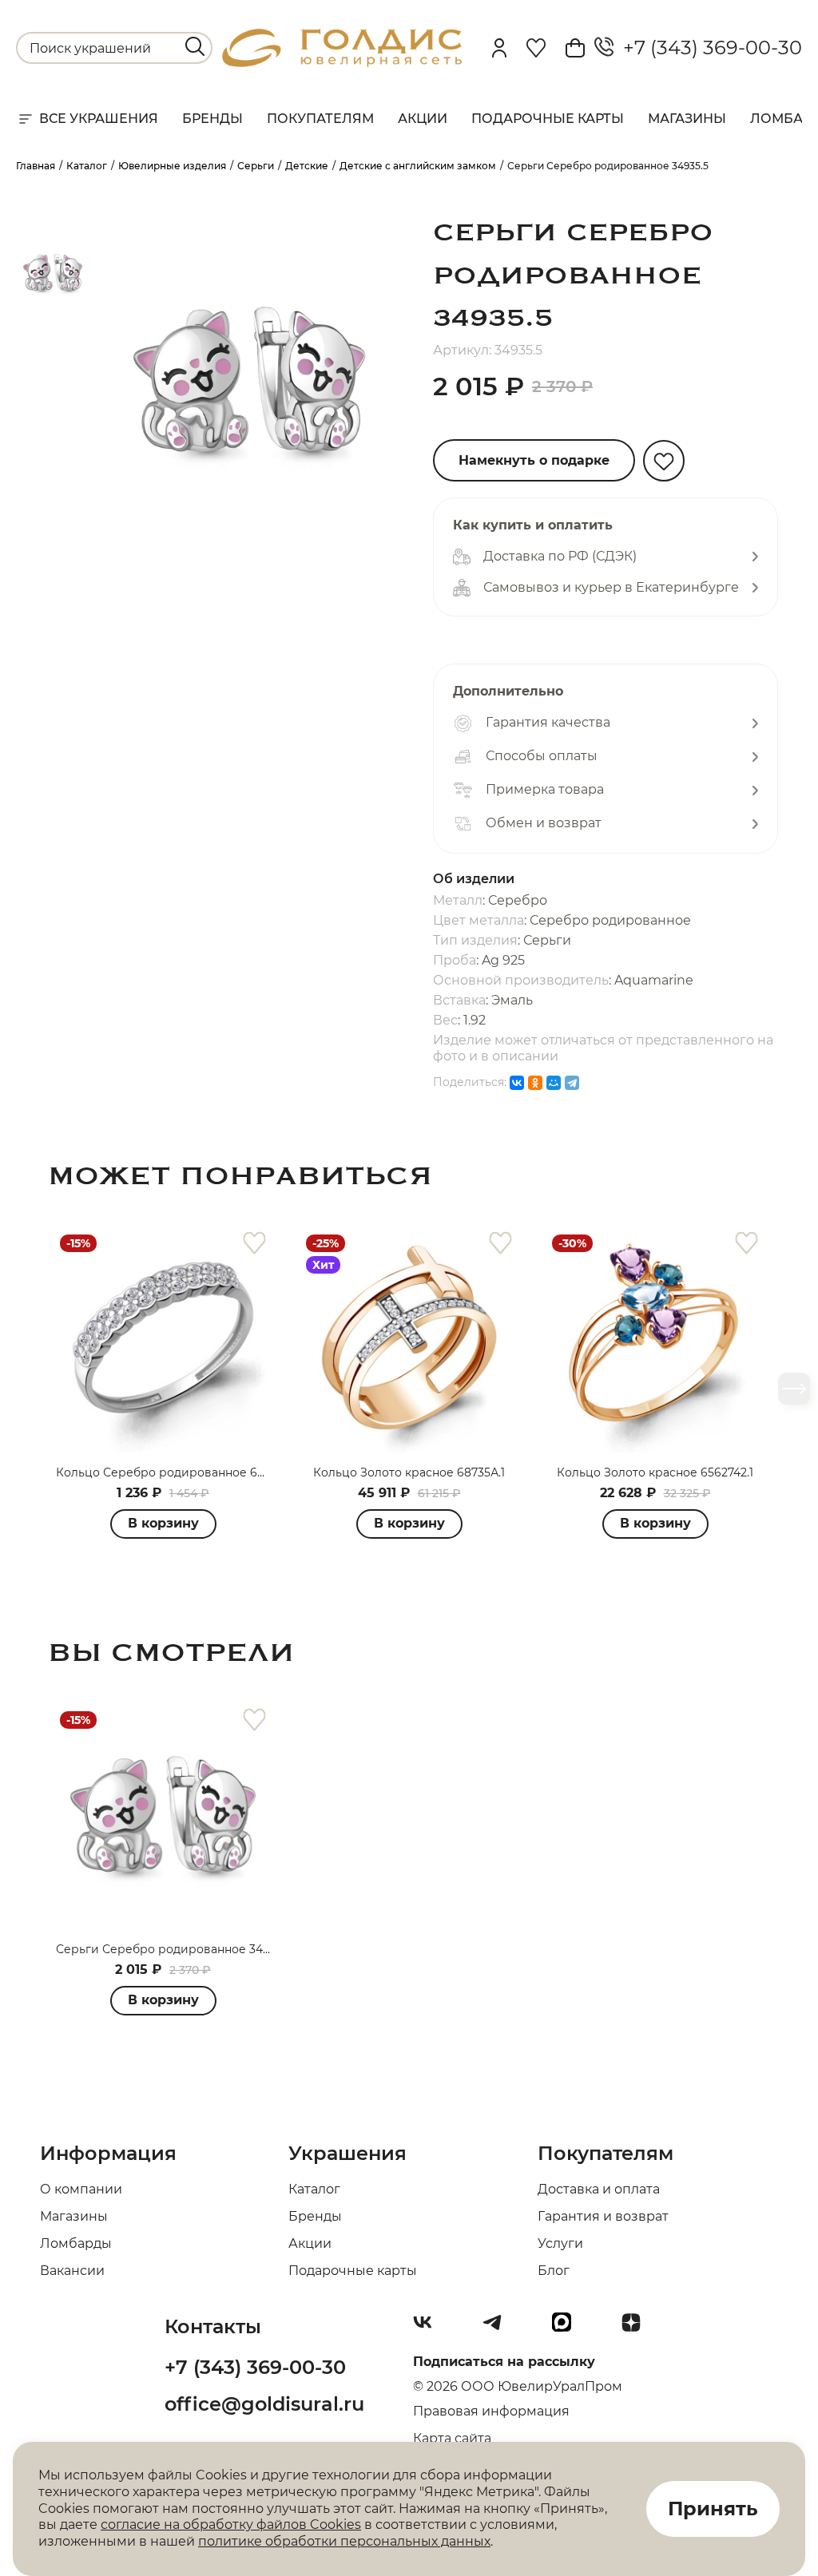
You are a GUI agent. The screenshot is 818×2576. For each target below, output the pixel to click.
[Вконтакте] (429, 2328)
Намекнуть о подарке (534, 460)
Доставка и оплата (599, 2189)
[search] (195, 46)
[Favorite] (536, 48)
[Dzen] (637, 2328)
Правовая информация (491, 2411)
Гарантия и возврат (603, 2216)
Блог (554, 2271)
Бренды (212, 119)
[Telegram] (572, 1083)
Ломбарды (76, 2243)
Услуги (560, 2243)
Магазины (687, 119)
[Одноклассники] (535, 1083)
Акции (423, 119)
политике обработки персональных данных (344, 2541)
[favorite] (254, 1244)
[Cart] (575, 48)
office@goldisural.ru (264, 2404)
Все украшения (99, 119)
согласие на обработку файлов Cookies (231, 2524)
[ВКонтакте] (517, 1083)
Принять (713, 2509)
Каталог (314, 2189)
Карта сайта (452, 2438)
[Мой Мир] (554, 1083)
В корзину (163, 1523)
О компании (81, 2189)
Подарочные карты (548, 119)
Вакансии (72, 2271)
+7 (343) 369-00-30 (708, 48)
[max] (568, 2328)
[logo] (342, 63)
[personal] (499, 48)
